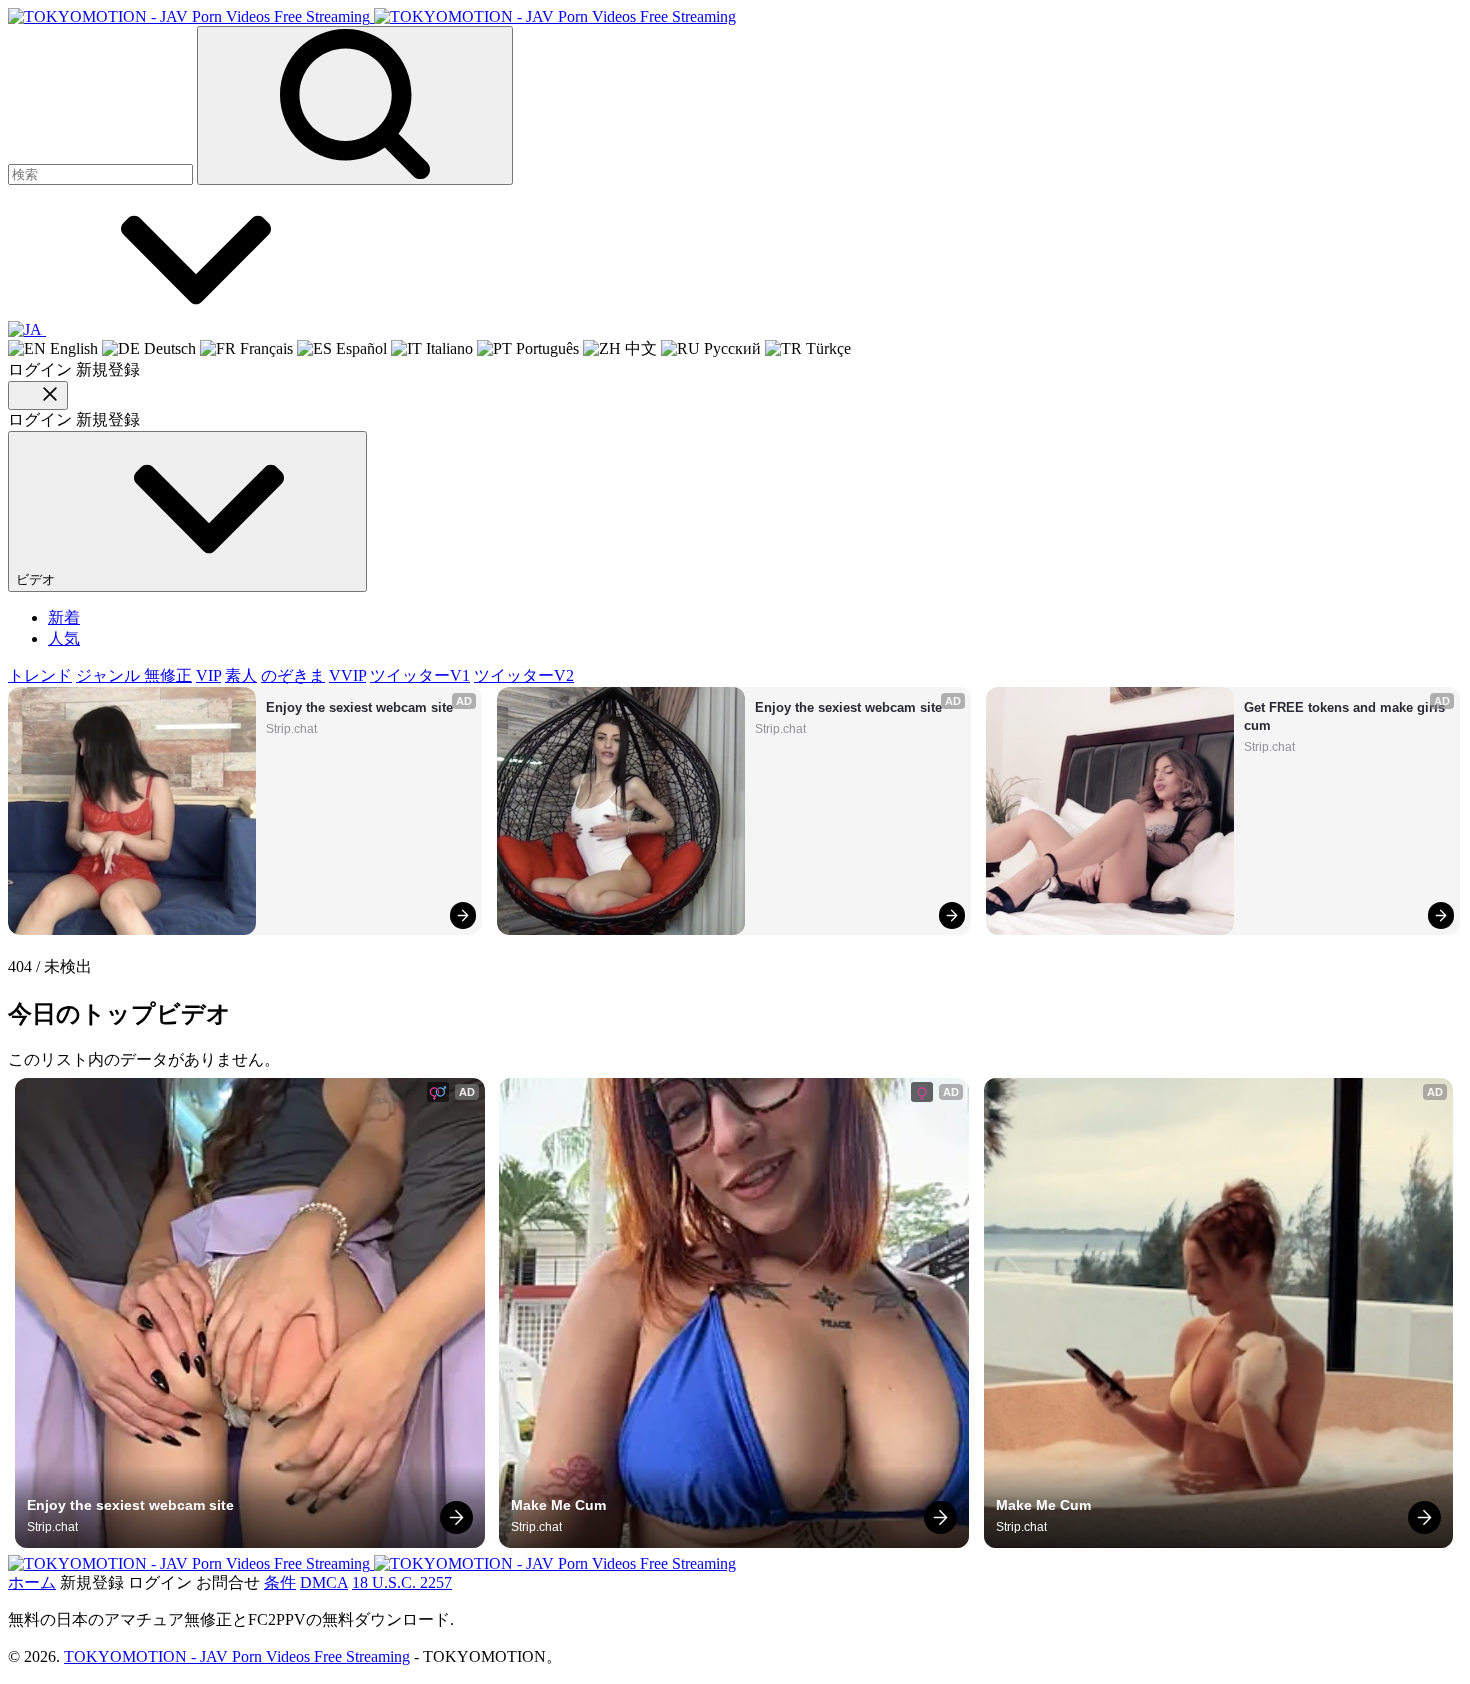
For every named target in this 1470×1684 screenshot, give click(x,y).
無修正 (168, 675)
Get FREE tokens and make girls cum (1346, 716)
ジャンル (110, 675)
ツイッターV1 (420, 675)
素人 (241, 675)
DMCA (324, 1582)
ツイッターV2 (524, 675)
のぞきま (293, 675)
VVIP (347, 675)
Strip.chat (291, 729)
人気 (64, 638)
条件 (280, 1582)
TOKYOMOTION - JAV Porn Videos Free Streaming (237, 1656)
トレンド (40, 675)
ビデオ (37, 579)
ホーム (32, 1582)
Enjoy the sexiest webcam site (359, 707)
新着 (64, 617)
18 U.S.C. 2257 (402, 1582)
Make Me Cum (558, 1505)
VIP (208, 675)
